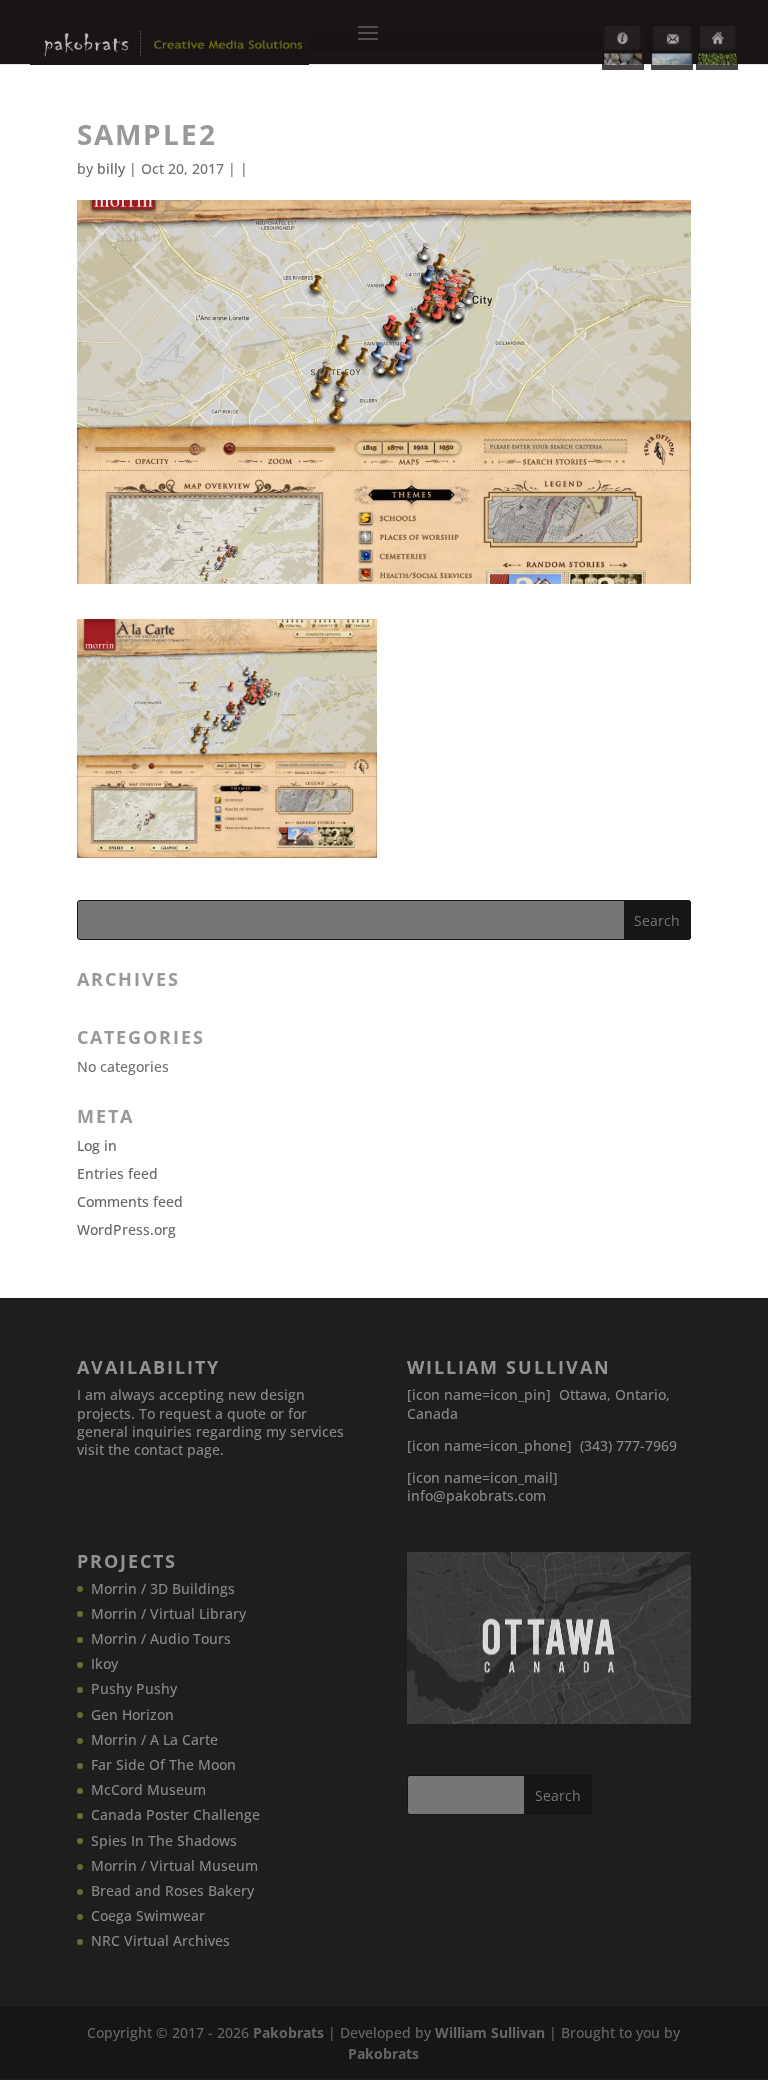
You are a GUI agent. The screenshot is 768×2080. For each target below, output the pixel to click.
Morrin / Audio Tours (161, 1638)
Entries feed (117, 1173)
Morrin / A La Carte (154, 1739)
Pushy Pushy (134, 1688)
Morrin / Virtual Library (168, 1613)
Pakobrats (288, 2032)
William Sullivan (490, 2032)
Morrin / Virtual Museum (174, 1865)
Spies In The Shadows (164, 1840)
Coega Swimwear (148, 1915)
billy (111, 168)
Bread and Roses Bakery (172, 1890)
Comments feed (130, 1201)
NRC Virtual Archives (160, 1940)
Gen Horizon (132, 1714)
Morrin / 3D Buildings (163, 1588)
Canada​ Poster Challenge (175, 1814)
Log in (97, 1145)
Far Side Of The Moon (163, 1764)
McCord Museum (148, 1789)
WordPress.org (126, 1229)
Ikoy (104, 1663)
